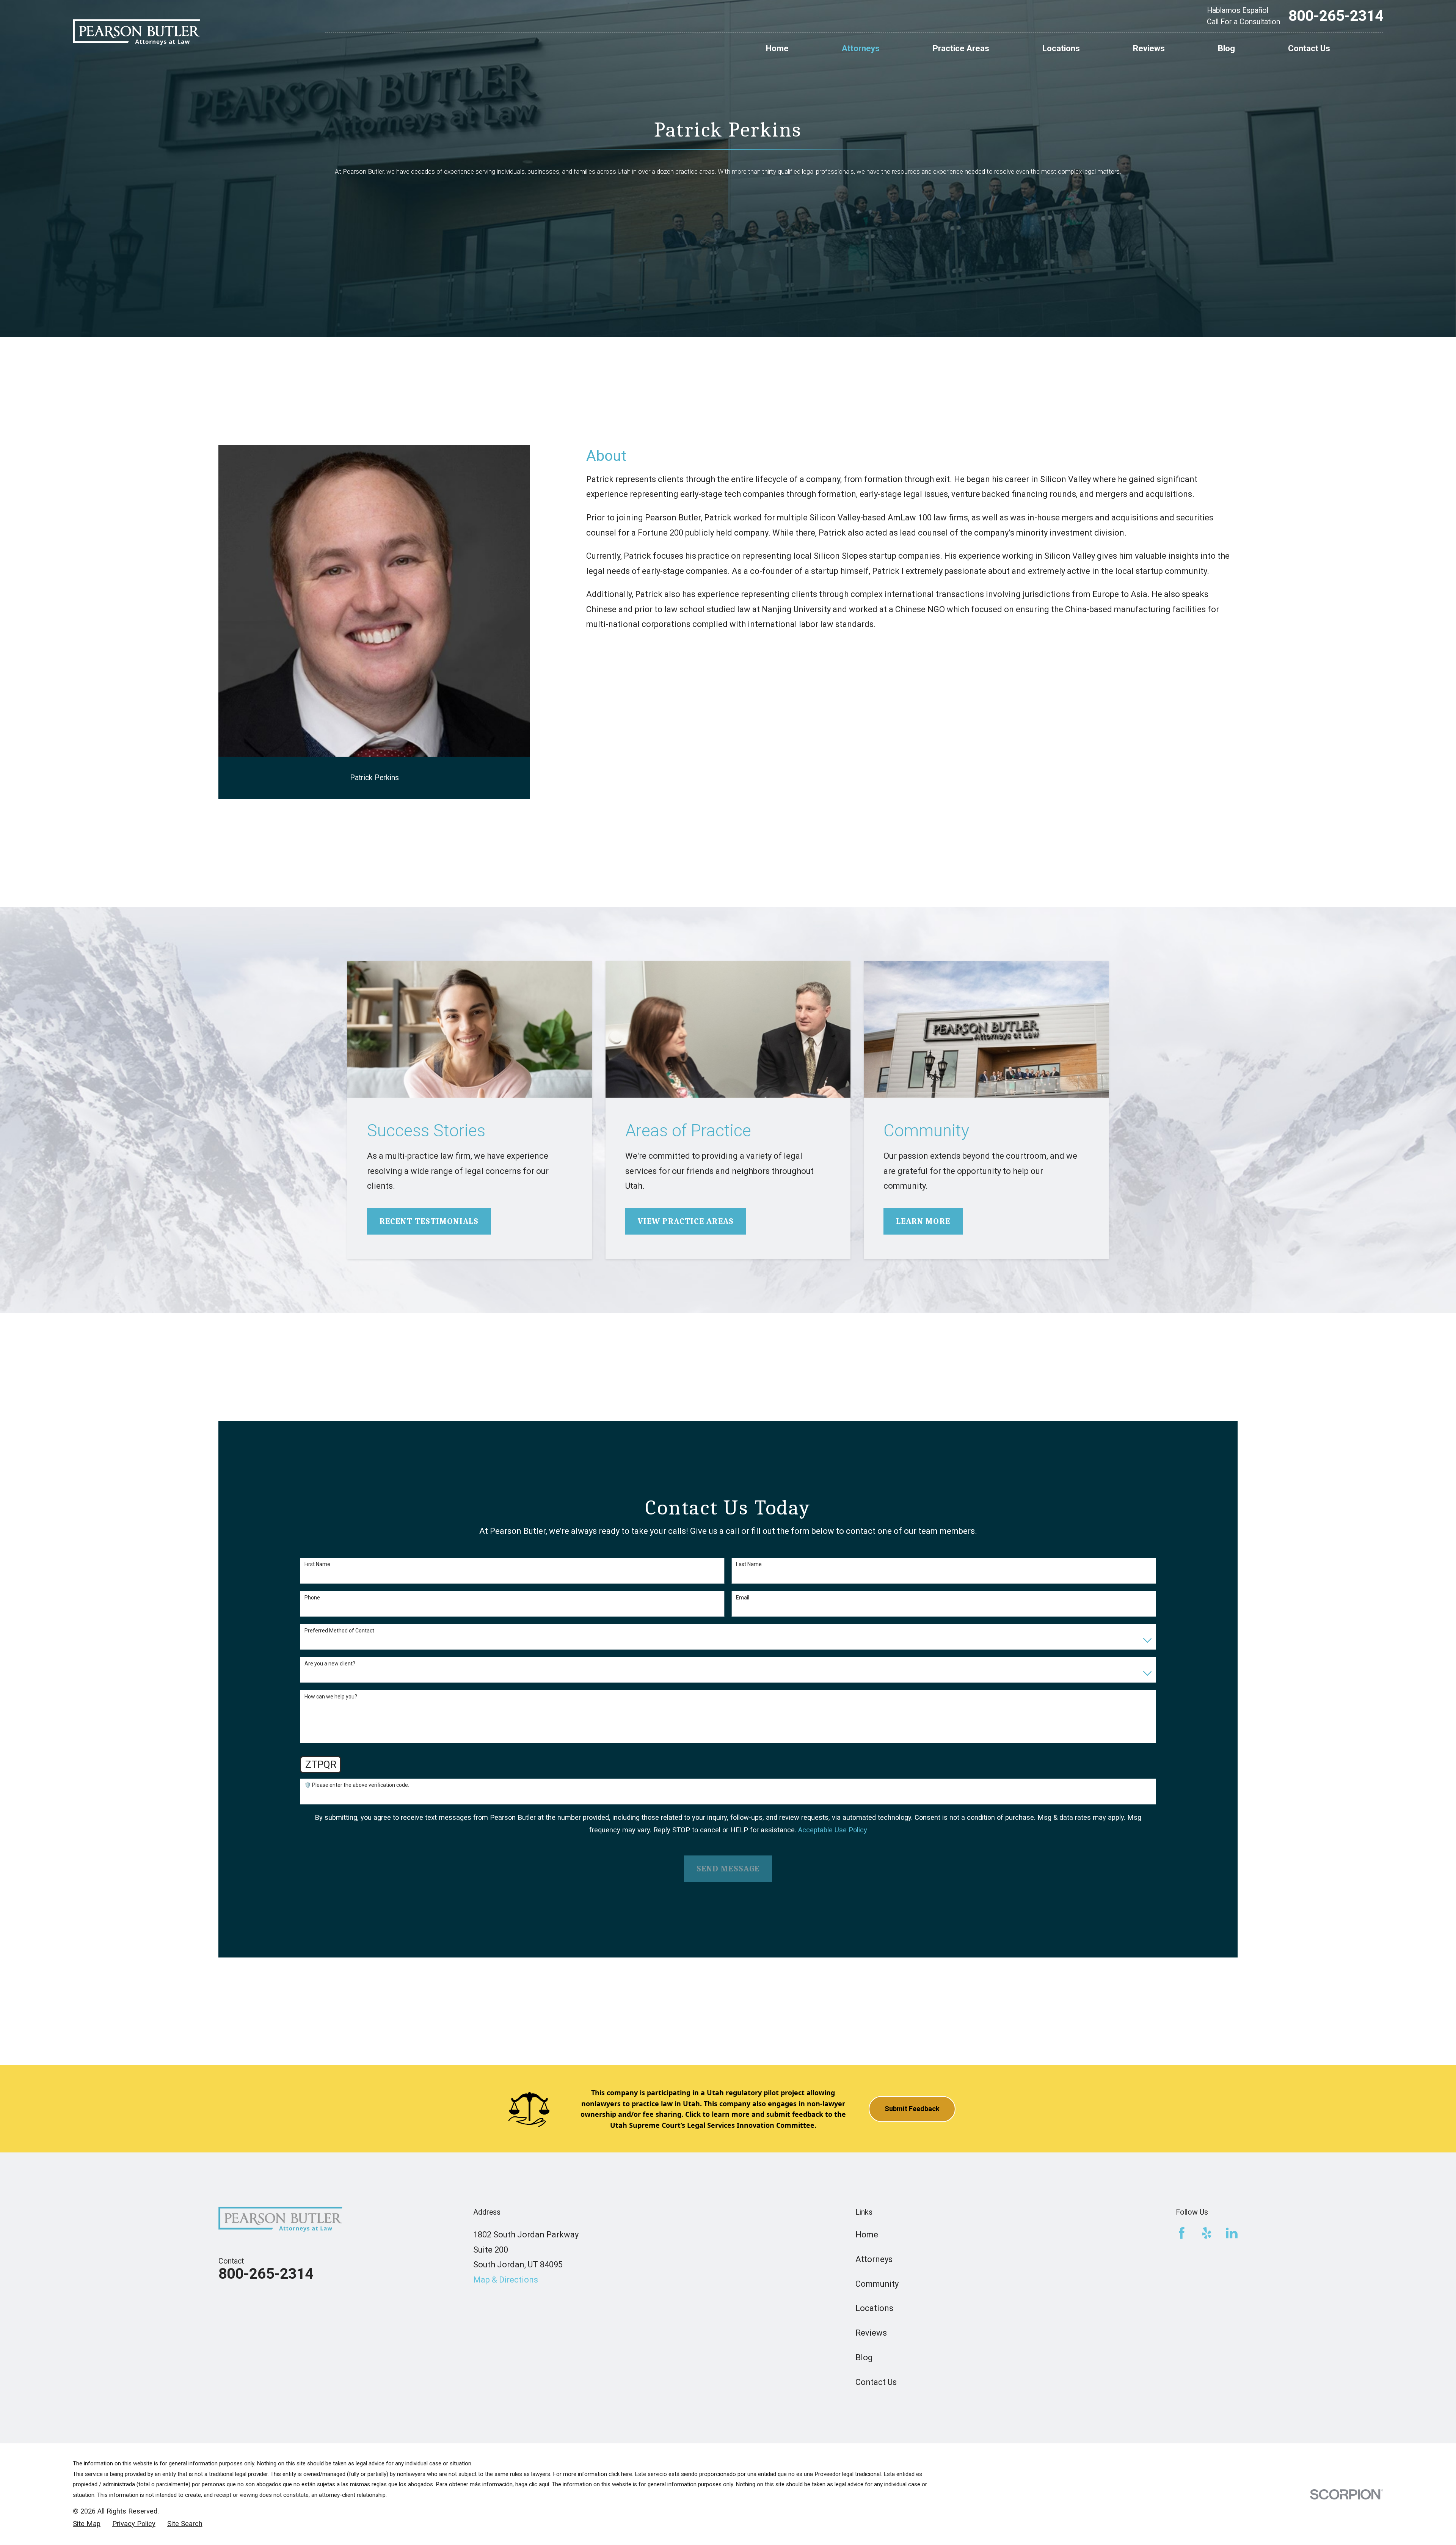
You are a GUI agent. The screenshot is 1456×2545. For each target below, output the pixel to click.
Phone (312, 1598)
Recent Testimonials (429, 1221)
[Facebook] (1182, 2233)
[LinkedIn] (1232, 2233)
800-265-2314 (1336, 16)
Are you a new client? (330, 1664)
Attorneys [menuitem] (861, 48)
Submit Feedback (912, 2109)
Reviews (871, 2333)
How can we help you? (331, 1697)
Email (743, 1598)
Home (867, 2235)
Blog (864, 2357)
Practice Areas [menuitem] (961, 48)
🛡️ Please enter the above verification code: (357, 1785)
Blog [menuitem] (1226, 48)
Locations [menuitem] (1061, 48)
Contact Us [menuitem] (1309, 48)
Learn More (923, 1221)
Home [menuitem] (777, 48)
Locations (874, 2308)
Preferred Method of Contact (339, 1631)
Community (877, 2284)
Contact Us (876, 2382)
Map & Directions (506, 2280)
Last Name (749, 1564)
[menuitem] (87, 2524)
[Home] (136, 32)
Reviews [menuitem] (1149, 48)
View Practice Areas (686, 1221)
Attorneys (874, 2259)
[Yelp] (1207, 2233)
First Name (317, 1564)
